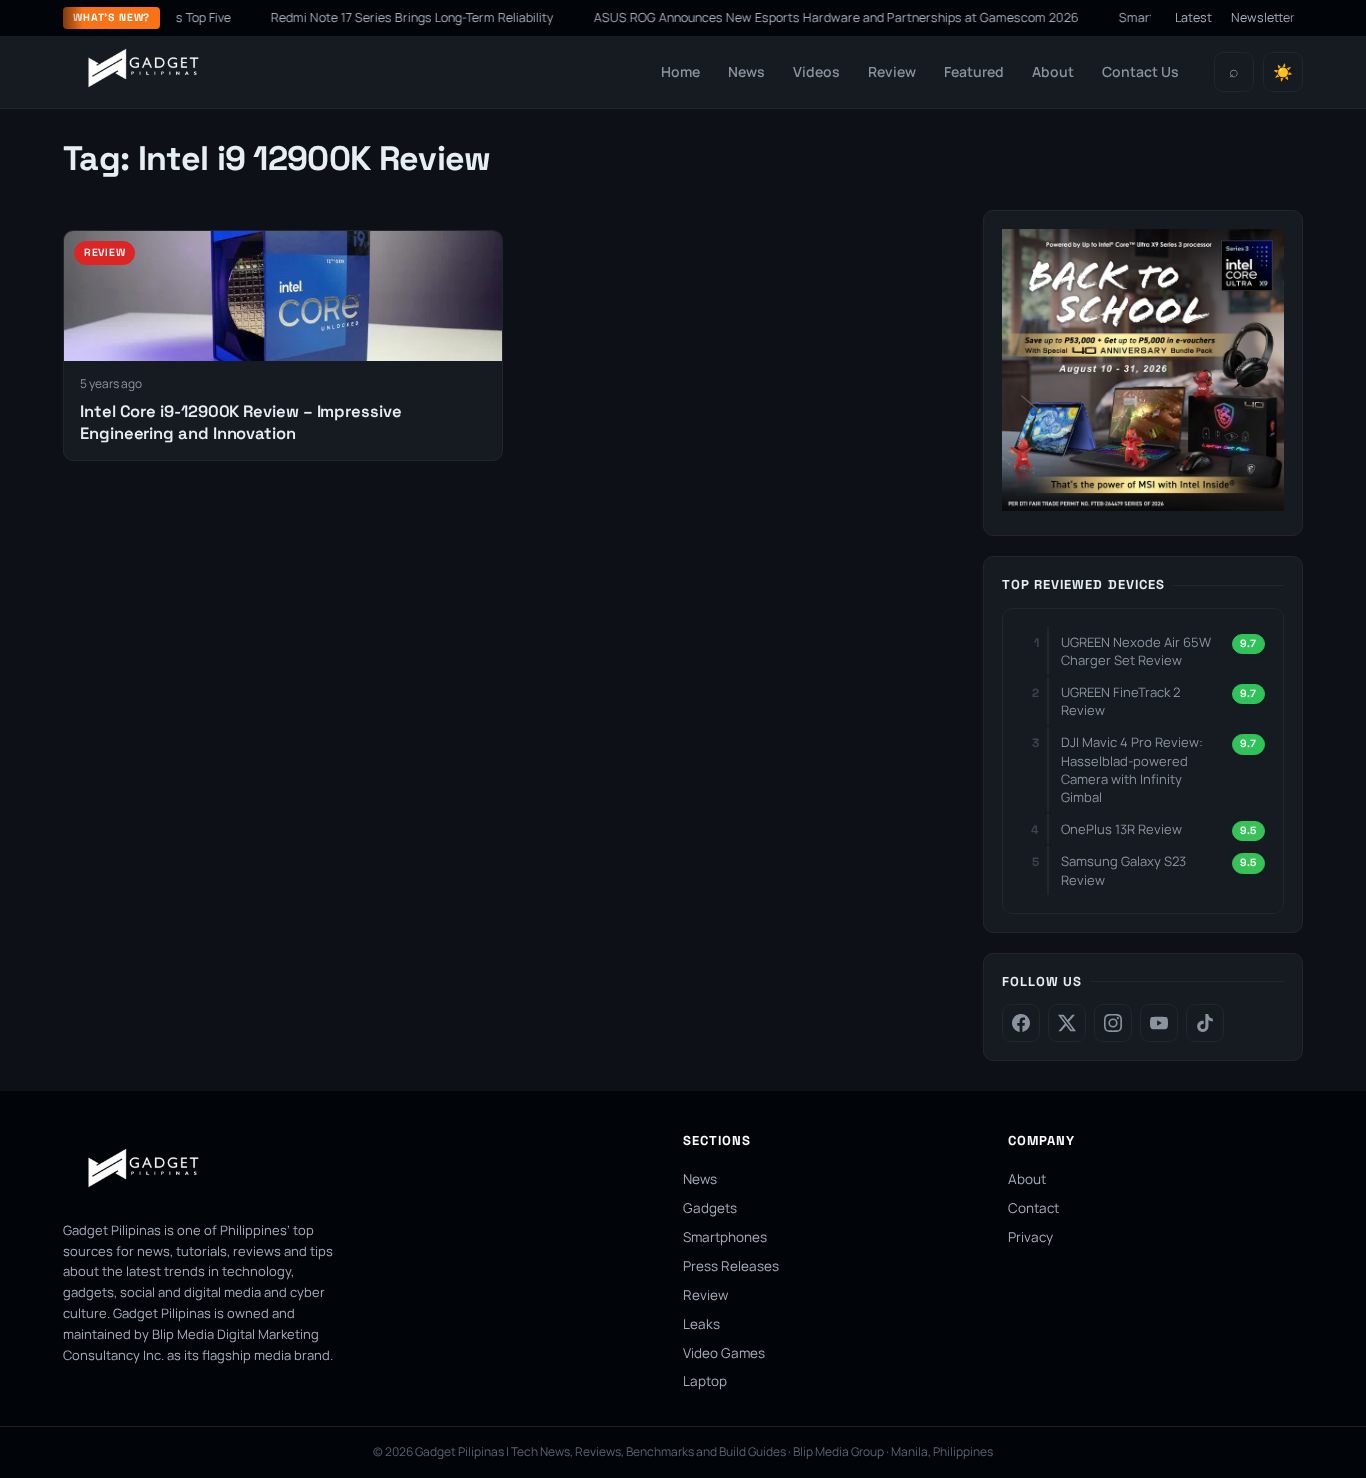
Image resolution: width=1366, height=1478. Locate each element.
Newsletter (1263, 17)
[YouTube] (1159, 1023)
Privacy (1030, 1237)
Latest (1193, 17)
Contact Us (1140, 71)
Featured (974, 71)
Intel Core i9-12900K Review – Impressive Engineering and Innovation (241, 422)
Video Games (724, 1353)
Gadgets (710, 1208)
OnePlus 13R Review (1121, 829)
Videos (816, 71)
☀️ (1283, 72)
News (746, 71)
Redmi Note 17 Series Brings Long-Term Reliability (382, 17)
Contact (1033, 1208)
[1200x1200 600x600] (1143, 505)
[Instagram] (1113, 1023)
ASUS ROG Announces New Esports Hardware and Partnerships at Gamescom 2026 (806, 17)
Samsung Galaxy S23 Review (1123, 870)
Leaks (701, 1324)
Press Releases (731, 1266)
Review (892, 71)
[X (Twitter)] (1067, 1023)
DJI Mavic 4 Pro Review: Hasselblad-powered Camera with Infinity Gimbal (1132, 769)
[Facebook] (1021, 1023)
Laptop (705, 1381)
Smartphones (725, 1237)
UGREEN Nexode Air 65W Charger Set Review (1136, 651)
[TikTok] (1205, 1023)
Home (680, 71)
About (1053, 71)
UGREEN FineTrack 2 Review (1120, 701)
